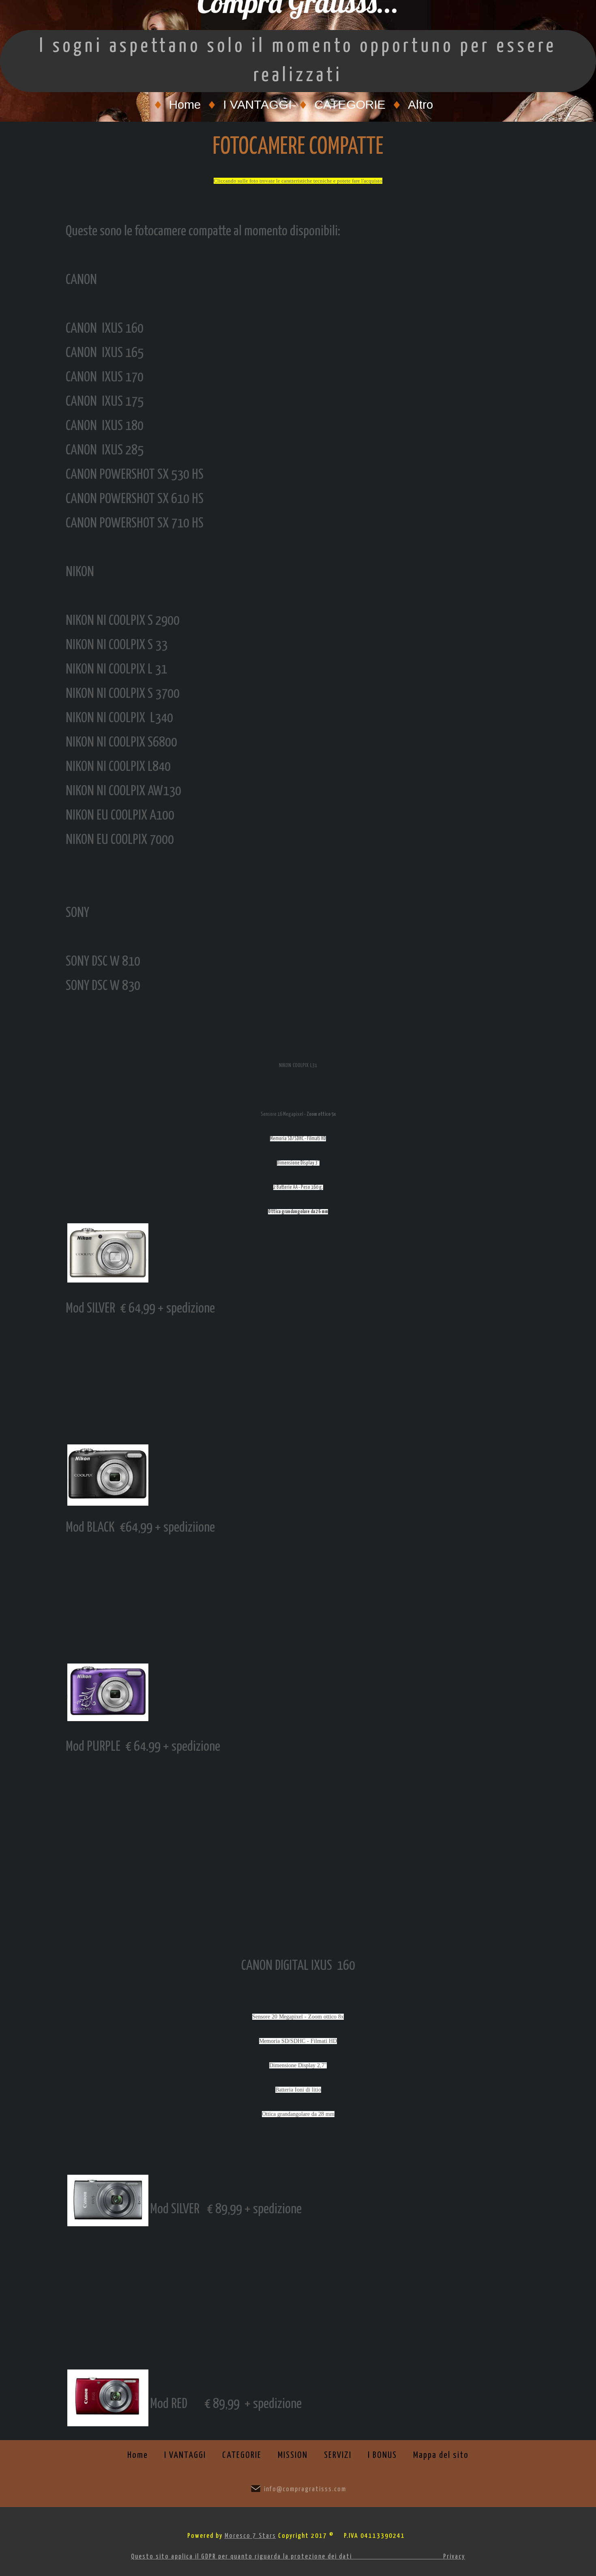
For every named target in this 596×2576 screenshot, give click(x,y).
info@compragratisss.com (305, 2489)
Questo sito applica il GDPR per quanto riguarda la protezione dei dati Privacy (298, 2557)
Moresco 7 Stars (250, 2536)
